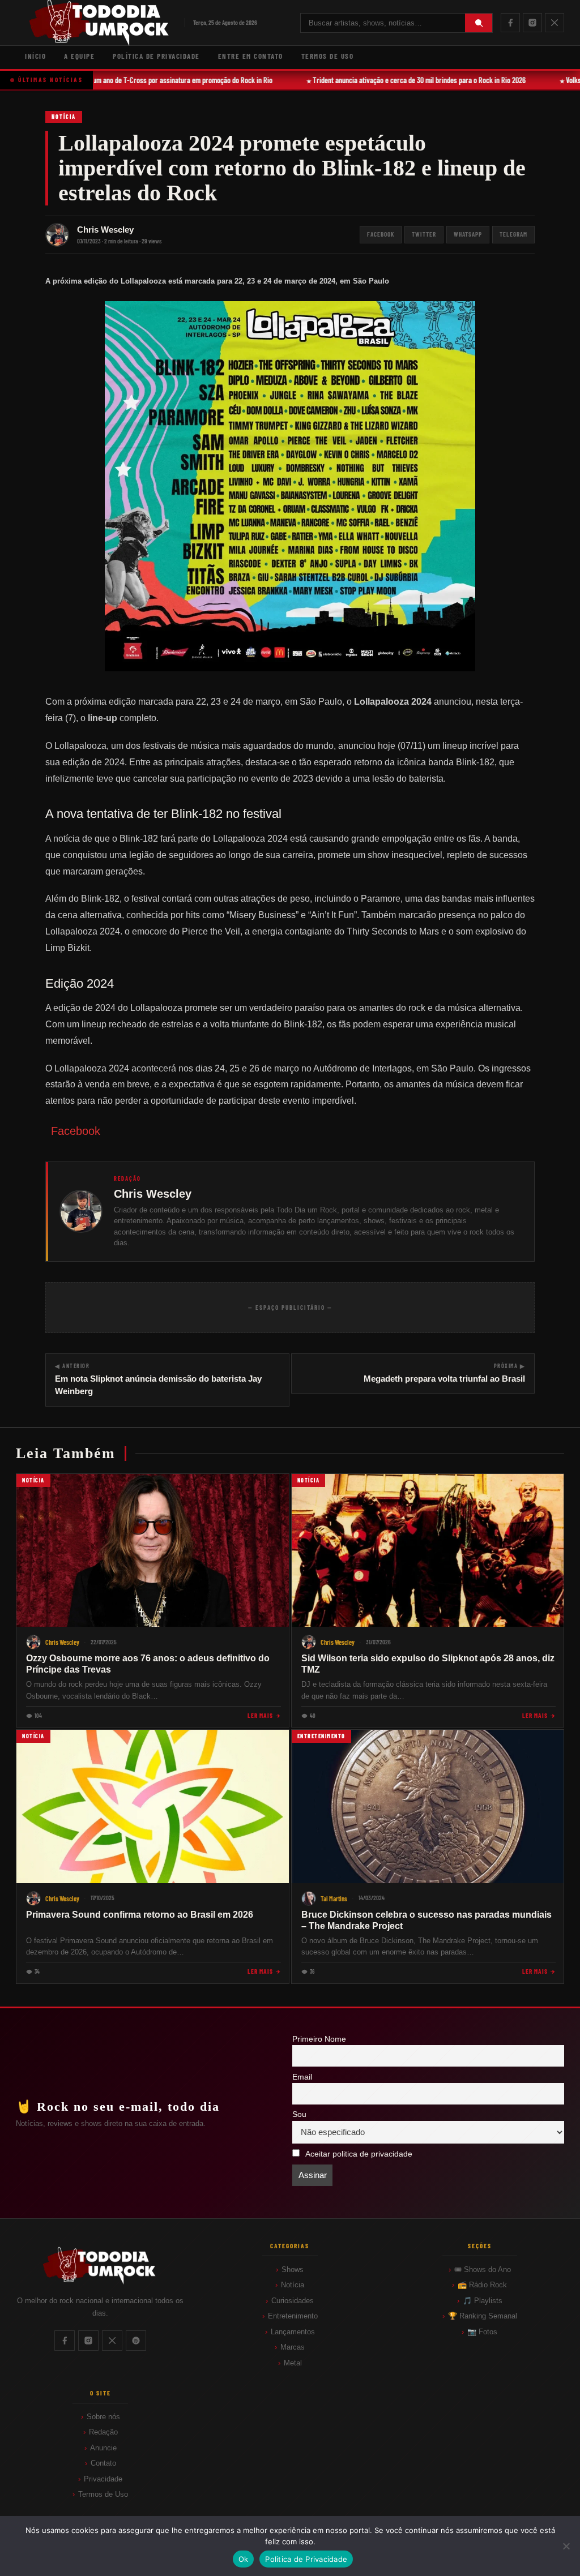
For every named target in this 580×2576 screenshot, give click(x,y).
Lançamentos (293, 2332)
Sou (299, 2114)
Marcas (293, 2347)
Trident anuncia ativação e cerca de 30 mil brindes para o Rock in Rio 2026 (410, 80)
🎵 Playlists (483, 2301)
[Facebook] (510, 23)
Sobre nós (103, 2417)
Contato (103, 2463)
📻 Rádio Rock (482, 2285)
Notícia (64, 117)
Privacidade (103, 2479)
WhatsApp (468, 234)
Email (302, 2077)
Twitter (424, 234)
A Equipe (79, 56)
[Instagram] (532, 23)
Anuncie (103, 2448)
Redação (103, 2432)
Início (35, 56)
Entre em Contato (251, 56)
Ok (244, 2559)
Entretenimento (293, 2316)
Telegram (513, 234)
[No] (566, 2546)
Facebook (381, 234)
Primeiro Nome (319, 2039)
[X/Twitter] (555, 23)
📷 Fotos (482, 2332)
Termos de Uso (328, 56)
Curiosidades (293, 2301)
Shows (293, 2269)
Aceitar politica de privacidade (359, 2154)
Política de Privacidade (156, 56)
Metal (293, 2363)
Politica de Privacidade (306, 2559)
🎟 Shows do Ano (483, 2269)
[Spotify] (136, 2341)
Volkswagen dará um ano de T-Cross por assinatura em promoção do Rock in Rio (148, 80)
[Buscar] (479, 23)
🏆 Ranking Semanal (483, 2316)
